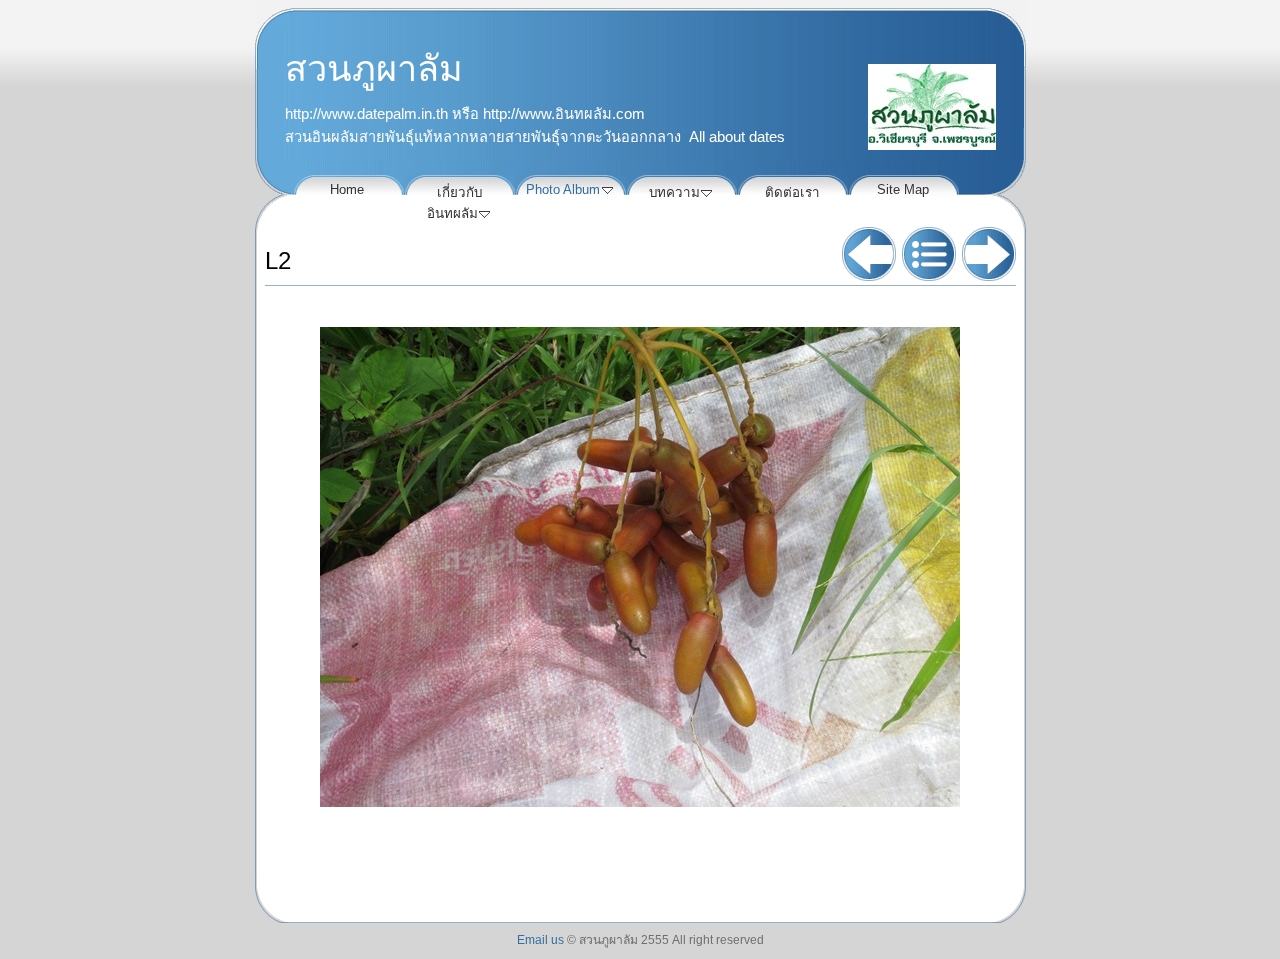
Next (989, 254)
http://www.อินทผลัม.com (564, 114)
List (929, 254)
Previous (869, 254)
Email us (540, 940)
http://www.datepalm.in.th (366, 114)
